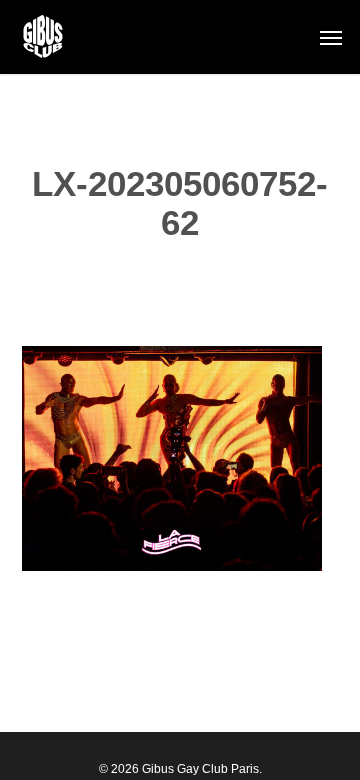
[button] (331, 37)
